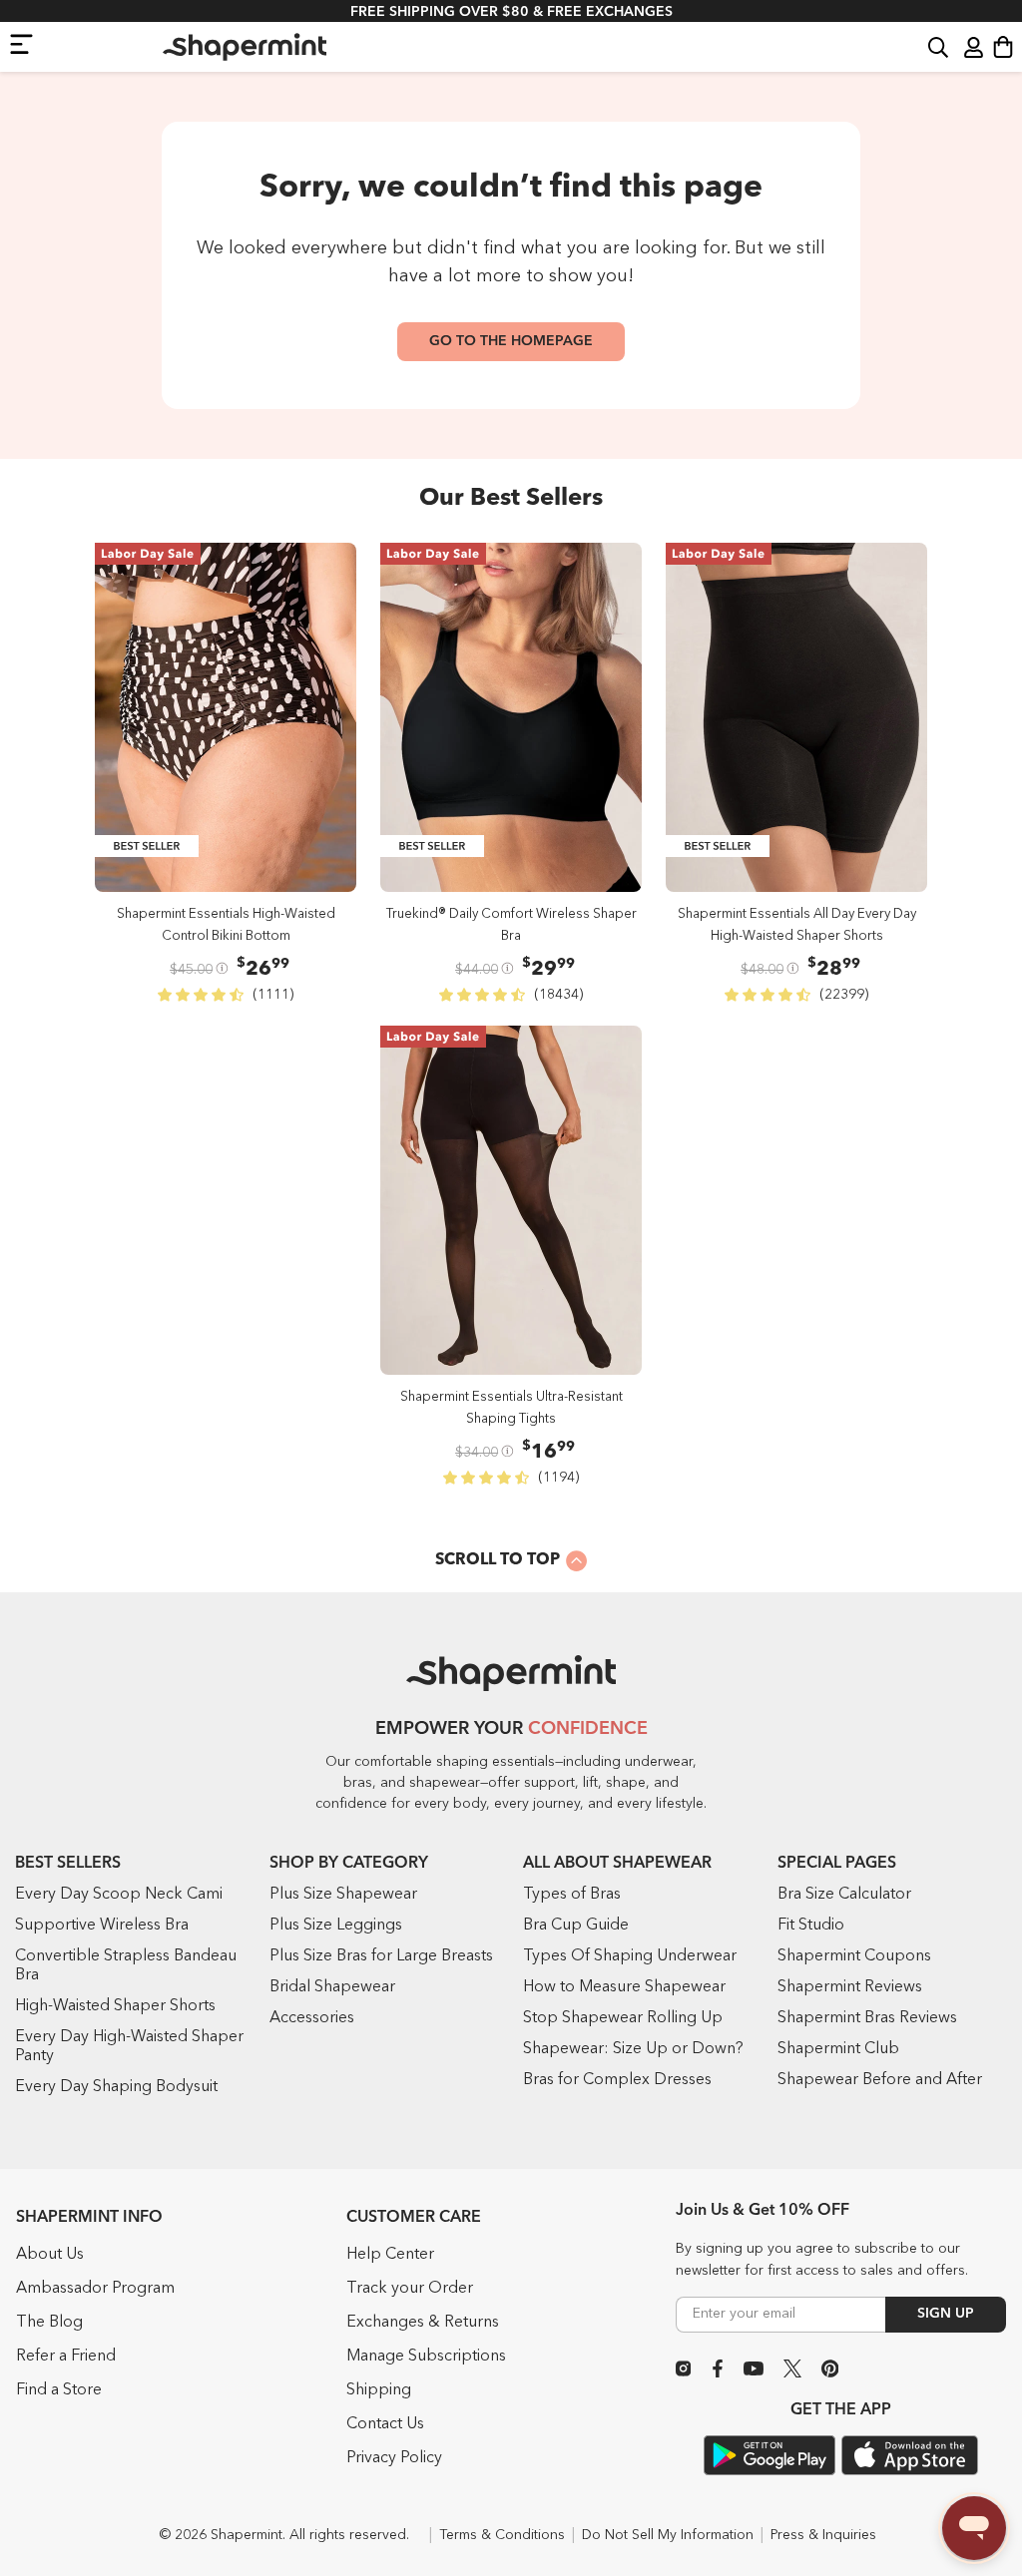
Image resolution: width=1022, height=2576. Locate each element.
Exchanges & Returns (423, 2323)
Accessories (312, 2018)
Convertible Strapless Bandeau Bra (126, 1966)
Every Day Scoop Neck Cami (119, 1895)
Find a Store (59, 2390)
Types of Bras (572, 1895)
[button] (938, 46)
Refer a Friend (66, 2357)
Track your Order (410, 2289)
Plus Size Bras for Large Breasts (381, 1956)
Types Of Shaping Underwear (630, 1956)
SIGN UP (946, 2314)
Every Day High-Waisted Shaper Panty (129, 2047)
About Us (50, 2255)
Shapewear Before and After (880, 2080)
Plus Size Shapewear (343, 1895)
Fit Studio (811, 1926)
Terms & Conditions (502, 2535)
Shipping (379, 2390)
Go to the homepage (511, 341)
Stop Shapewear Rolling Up (623, 2018)
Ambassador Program (95, 2289)
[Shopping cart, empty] (1003, 47)
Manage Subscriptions (426, 2357)
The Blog (49, 2323)
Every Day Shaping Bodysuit (116, 2087)
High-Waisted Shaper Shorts (115, 2006)
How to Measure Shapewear (624, 1987)
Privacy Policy (394, 2458)
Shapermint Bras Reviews (867, 2018)
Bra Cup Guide (576, 1926)
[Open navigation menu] (21, 43)
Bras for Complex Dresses (617, 2080)
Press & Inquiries (823, 2535)
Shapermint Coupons (854, 1956)
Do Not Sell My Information (668, 2535)
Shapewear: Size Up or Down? (633, 2049)
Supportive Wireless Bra (102, 1926)
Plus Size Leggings (336, 1926)
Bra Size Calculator (844, 1895)
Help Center (390, 2255)
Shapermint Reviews (850, 1987)
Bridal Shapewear (332, 1987)
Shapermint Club (838, 2049)
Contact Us (385, 2424)
